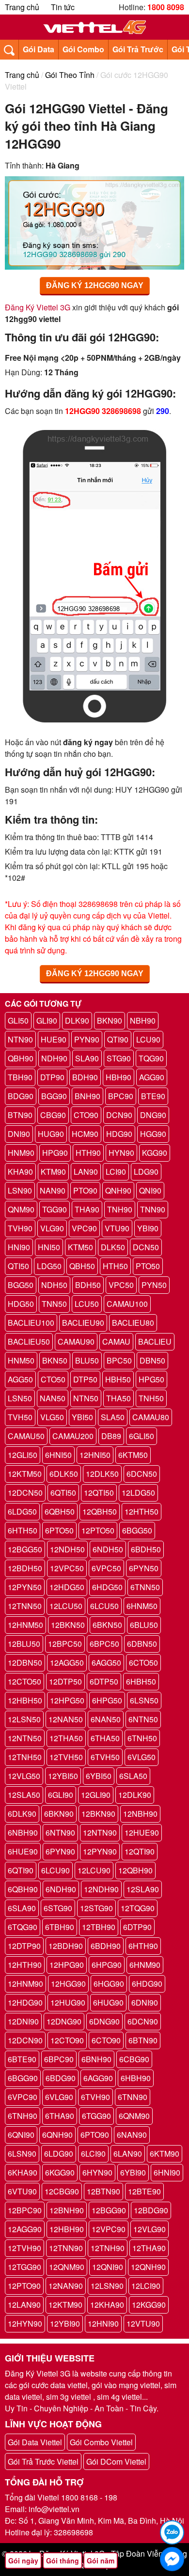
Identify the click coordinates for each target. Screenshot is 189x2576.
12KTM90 (65, 2305)
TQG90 (151, 1058)
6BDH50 (146, 1549)
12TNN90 (66, 2248)
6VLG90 (59, 2097)
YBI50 (82, 1417)
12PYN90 (100, 1851)
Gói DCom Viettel (116, 2461)
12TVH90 (24, 2248)
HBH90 (118, 1077)
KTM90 (53, 1172)
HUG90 (51, 1134)
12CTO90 (67, 2040)
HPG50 (151, 1379)
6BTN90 (143, 2040)
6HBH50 (141, 1681)
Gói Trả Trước (138, 49)
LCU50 (87, 1304)
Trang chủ (22, 7)
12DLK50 (102, 1474)
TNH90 (120, 1209)
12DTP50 (65, 1681)
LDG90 (146, 1172)
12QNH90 (148, 2267)
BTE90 (153, 1096)
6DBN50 (142, 1644)
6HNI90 (167, 2172)
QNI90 (150, 1190)
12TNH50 (25, 1757)
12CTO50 (24, 1681)
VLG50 (52, 1417)
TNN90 (153, 1209)
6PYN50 (144, 1568)
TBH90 (20, 1077)
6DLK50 (64, 1474)
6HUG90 (108, 2002)
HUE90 (54, 1039)
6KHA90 (23, 2172)
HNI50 (49, 1247)
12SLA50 (24, 1795)
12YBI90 (65, 2323)
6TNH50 (142, 1738)
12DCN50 (25, 1493)
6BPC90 (59, 2059)
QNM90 (21, 1209)
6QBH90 (23, 1889)
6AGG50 (106, 1663)
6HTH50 (23, 1530)
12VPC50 (67, 1568)
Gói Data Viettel (35, 2442)
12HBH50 (25, 1700)
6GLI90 (61, 1795)
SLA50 (113, 1417)
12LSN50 (24, 1719)
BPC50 (119, 1360)
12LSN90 (107, 2286)
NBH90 (143, 1020)
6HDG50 (107, 1587)
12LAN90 (24, 2305)
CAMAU (116, 1342)
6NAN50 (106, 1719)
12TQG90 (138, 1908)
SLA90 (87, 1058)
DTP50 (85, 1379)
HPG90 (55, 1153)
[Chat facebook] (172, 2559)
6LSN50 (144, 1700)
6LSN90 (22, 2154)
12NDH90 (101, 1889)
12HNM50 (25, 1625)
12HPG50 (67, 1700)
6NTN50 (143, 1719)
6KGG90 (60, 2172)
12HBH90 (67, 2229)
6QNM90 (134, 2116)
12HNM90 (25, 1984)
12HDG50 (67, 1587)
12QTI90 (140, 1851)
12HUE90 (142, 1832)
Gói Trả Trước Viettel (43, 2461)
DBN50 (152, 1360)
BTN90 (20, 1115)
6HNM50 (142, 1606)
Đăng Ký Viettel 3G (38, 307)
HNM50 (21, 1360)
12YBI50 (63, 1776)
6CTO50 (143, 1663)
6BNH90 (96, 2059)
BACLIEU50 (29, 1342)
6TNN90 (133, 2097)
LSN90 (20, 1190)
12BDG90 (151, 2210)
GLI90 (47, 1020)
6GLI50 (142, 1436)
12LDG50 (138, 1493)
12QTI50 (99, 1493)
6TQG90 (23, 1927)
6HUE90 (23, 1851)
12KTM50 (25, 1474)
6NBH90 (23, 1832)
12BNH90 (67, 2210)
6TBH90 (60, 1927)
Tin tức (63, 7)
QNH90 (118, 1190)
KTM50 (80, 1247)
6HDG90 (147, 1984)
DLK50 (113, 1247)
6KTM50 (133, 1455)
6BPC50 (104, 1644)
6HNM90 (145, 1965)
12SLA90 (143, 1889)
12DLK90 (135, 1795)
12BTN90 (103, 2191)
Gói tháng (63, 2561)
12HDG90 (25, 2002)
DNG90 (153, 1115)
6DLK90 (22, 1814)
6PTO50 (59, 1530)
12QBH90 (135, 1870)
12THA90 (149, 2248)
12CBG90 (62, 2191)
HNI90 (19, 1247)
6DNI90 (145, 2002)
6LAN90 (128, 2154)
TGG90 (55, 1209)
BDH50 (88, 1285)
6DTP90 (137, 1927)
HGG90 (153, 1134)
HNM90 (21, 1153)
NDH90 (54, 1058)
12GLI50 (23, 1455)
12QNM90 (67, 2267)
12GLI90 (96, 1795)
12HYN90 (25, 2323)
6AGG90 (98, 2078)
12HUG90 (68, 2002)
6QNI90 (21, 2135)
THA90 (87, 1209)
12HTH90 (25, 1965)
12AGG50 (67, 1663)
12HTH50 (142, 1511)
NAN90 (53, 1190)
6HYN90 (97, 2172)
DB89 (111, 1436)
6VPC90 (23, 2097)
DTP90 (52, 1077)
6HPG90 (107, 1965)
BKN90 (110, 1020)
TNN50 (54, 1304)
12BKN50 (68, 1625)
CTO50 (53, 1379)
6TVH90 (95, 2097)
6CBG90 (134, 2059)
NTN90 (20, 1039)
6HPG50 (107, 1700)
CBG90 (53, 1115)
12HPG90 (67, 1965)
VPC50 (121, 1285)
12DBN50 (25, 1663)
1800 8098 (166, 7)
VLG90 (52, 1228)
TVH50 (20, 1417)
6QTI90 (21, 1870)
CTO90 (86, 1115)
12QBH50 (100, 1511)
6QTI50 (63, 1493)
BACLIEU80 (133, 1323)
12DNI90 (23, 2021)
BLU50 (87, 1360)
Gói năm (101, 2561)
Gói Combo (83, 49)
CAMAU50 (26, 1436)
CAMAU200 (73, 1436)
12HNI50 (95, 1455)
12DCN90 (25, 2040)
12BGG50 (25, 1549)
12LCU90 (94, 1870)
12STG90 (96, 1908)
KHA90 (20, 1172)
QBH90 (21, 1058)
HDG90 (119, 1134)
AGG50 (20, 1379)
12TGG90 (24, 2267)
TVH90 (20, 1228)
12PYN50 (25, 1587)
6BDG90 (61, 2078)
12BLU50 (24, 1644)
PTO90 (85, 1190)
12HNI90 (103, 2323)
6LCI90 (93, 2154)
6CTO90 (106, 2040)
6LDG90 (59, 2154)
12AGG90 (25, 2229)
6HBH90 (136, 2078)
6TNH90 (23, 2116)
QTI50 (18, 1266)
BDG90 (21, 1096)
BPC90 (121, 1096)
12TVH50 (66, 1757)
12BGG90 (109, 2210)
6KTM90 (165, 2154)
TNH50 (151, 1398)
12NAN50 (66, 1719)
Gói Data (39, 49)
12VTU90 (143, 2323)
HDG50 (21, 1304)
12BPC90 (25, 2210)
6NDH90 (61, 1889)
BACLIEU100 (31, 1323)
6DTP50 (104, 1681)
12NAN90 (66, 2286)
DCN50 (146, 1247)
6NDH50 (108, 1549)
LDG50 (49, 1266)
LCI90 (116, 1172)
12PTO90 (24, 2286)
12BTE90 (144, 2191)
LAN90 (86, 1172)
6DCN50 (142, 1474)
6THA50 (105, 1738)
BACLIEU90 (83, 1323)
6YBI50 (99, 1776)
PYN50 (154, 1285)
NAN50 (53, 1398)
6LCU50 (104, 1606)
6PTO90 (95, 2135)
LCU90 (148, 1039)
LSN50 (20, 1398)
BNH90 (87, 1096)
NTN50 (86, 1398)
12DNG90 (64, 2021)
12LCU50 (66, 1606)
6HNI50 (58, 1455)
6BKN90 (59, 1814)
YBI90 (148, 1228)
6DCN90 (143, 2021)
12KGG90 (149, 2305)
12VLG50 (24, 1776)
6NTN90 (60, 1832)
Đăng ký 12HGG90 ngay (95, 285)
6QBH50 (60, 1511)
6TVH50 (105, 1757)
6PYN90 (60, 1851)
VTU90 (117, 1228)
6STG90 (58, 1908)
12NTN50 (25, 1738)
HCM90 (85, 1134)
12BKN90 (98, 1814)
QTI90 (118, 1039)
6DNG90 (104, 2021)
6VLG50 (142, 1757)
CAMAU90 (76, 1342)
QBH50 (82, 1266)
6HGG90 (109, 1984)
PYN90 (87, 1039)
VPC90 (84, 1228)
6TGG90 (96, 2116)
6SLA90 (22, 1908)
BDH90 (85, 1077)
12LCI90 (146, 2286)
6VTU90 (22, 2191)
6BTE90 (22, 2059)
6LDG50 (22, 1511)
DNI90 (19, 1134)
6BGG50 (137, 1530)
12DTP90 (24, 1946)
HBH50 (118, 1379)
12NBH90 (140, 1814)
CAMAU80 (151, 1417)
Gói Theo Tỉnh (70, 75)
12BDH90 (66, 1946)
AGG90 (152, 1077)
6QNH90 (57, 2135)
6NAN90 (132, 2135)
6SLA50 (133, 1776)
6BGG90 (23, 2078)
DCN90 (119, 1115)
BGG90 (54, 1096)
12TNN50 (25, 1606)
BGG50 (21, 1285)
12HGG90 (68, 1984)
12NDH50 (67, 1549)
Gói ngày (23, 2561)
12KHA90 (107, 2305)
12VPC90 (109, 2229)
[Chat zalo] (172, 2532)
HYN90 (121, 1153)
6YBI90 (133, 2172)
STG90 (119, 1058)
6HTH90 (143, 1946)
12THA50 (66, 1738)
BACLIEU (155, 1342)
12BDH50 (25, 1568)
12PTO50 (98, 1530)
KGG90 (155, 1153)
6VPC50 (106, 1568)
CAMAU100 (127, 1304)
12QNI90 (108, 2267)
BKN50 (55, 1360)
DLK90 (77, 1020)
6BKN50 (107, 1625)
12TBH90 (99, 1927)
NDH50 (54, 1285)
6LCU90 (55, 1870)
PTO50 (148, 1266)
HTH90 (88, 1153)
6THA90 (60, 2116)
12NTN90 (100, 1832)
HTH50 (115, 1266)
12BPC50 (65, 1644)
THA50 (118, 1398)
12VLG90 (150, 2229)
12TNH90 (108, 2248)
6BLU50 (144, 1625)
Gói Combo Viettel (101, 2442)
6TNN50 (145, 1587)
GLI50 (18, 1020)
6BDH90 (106, 1946)
